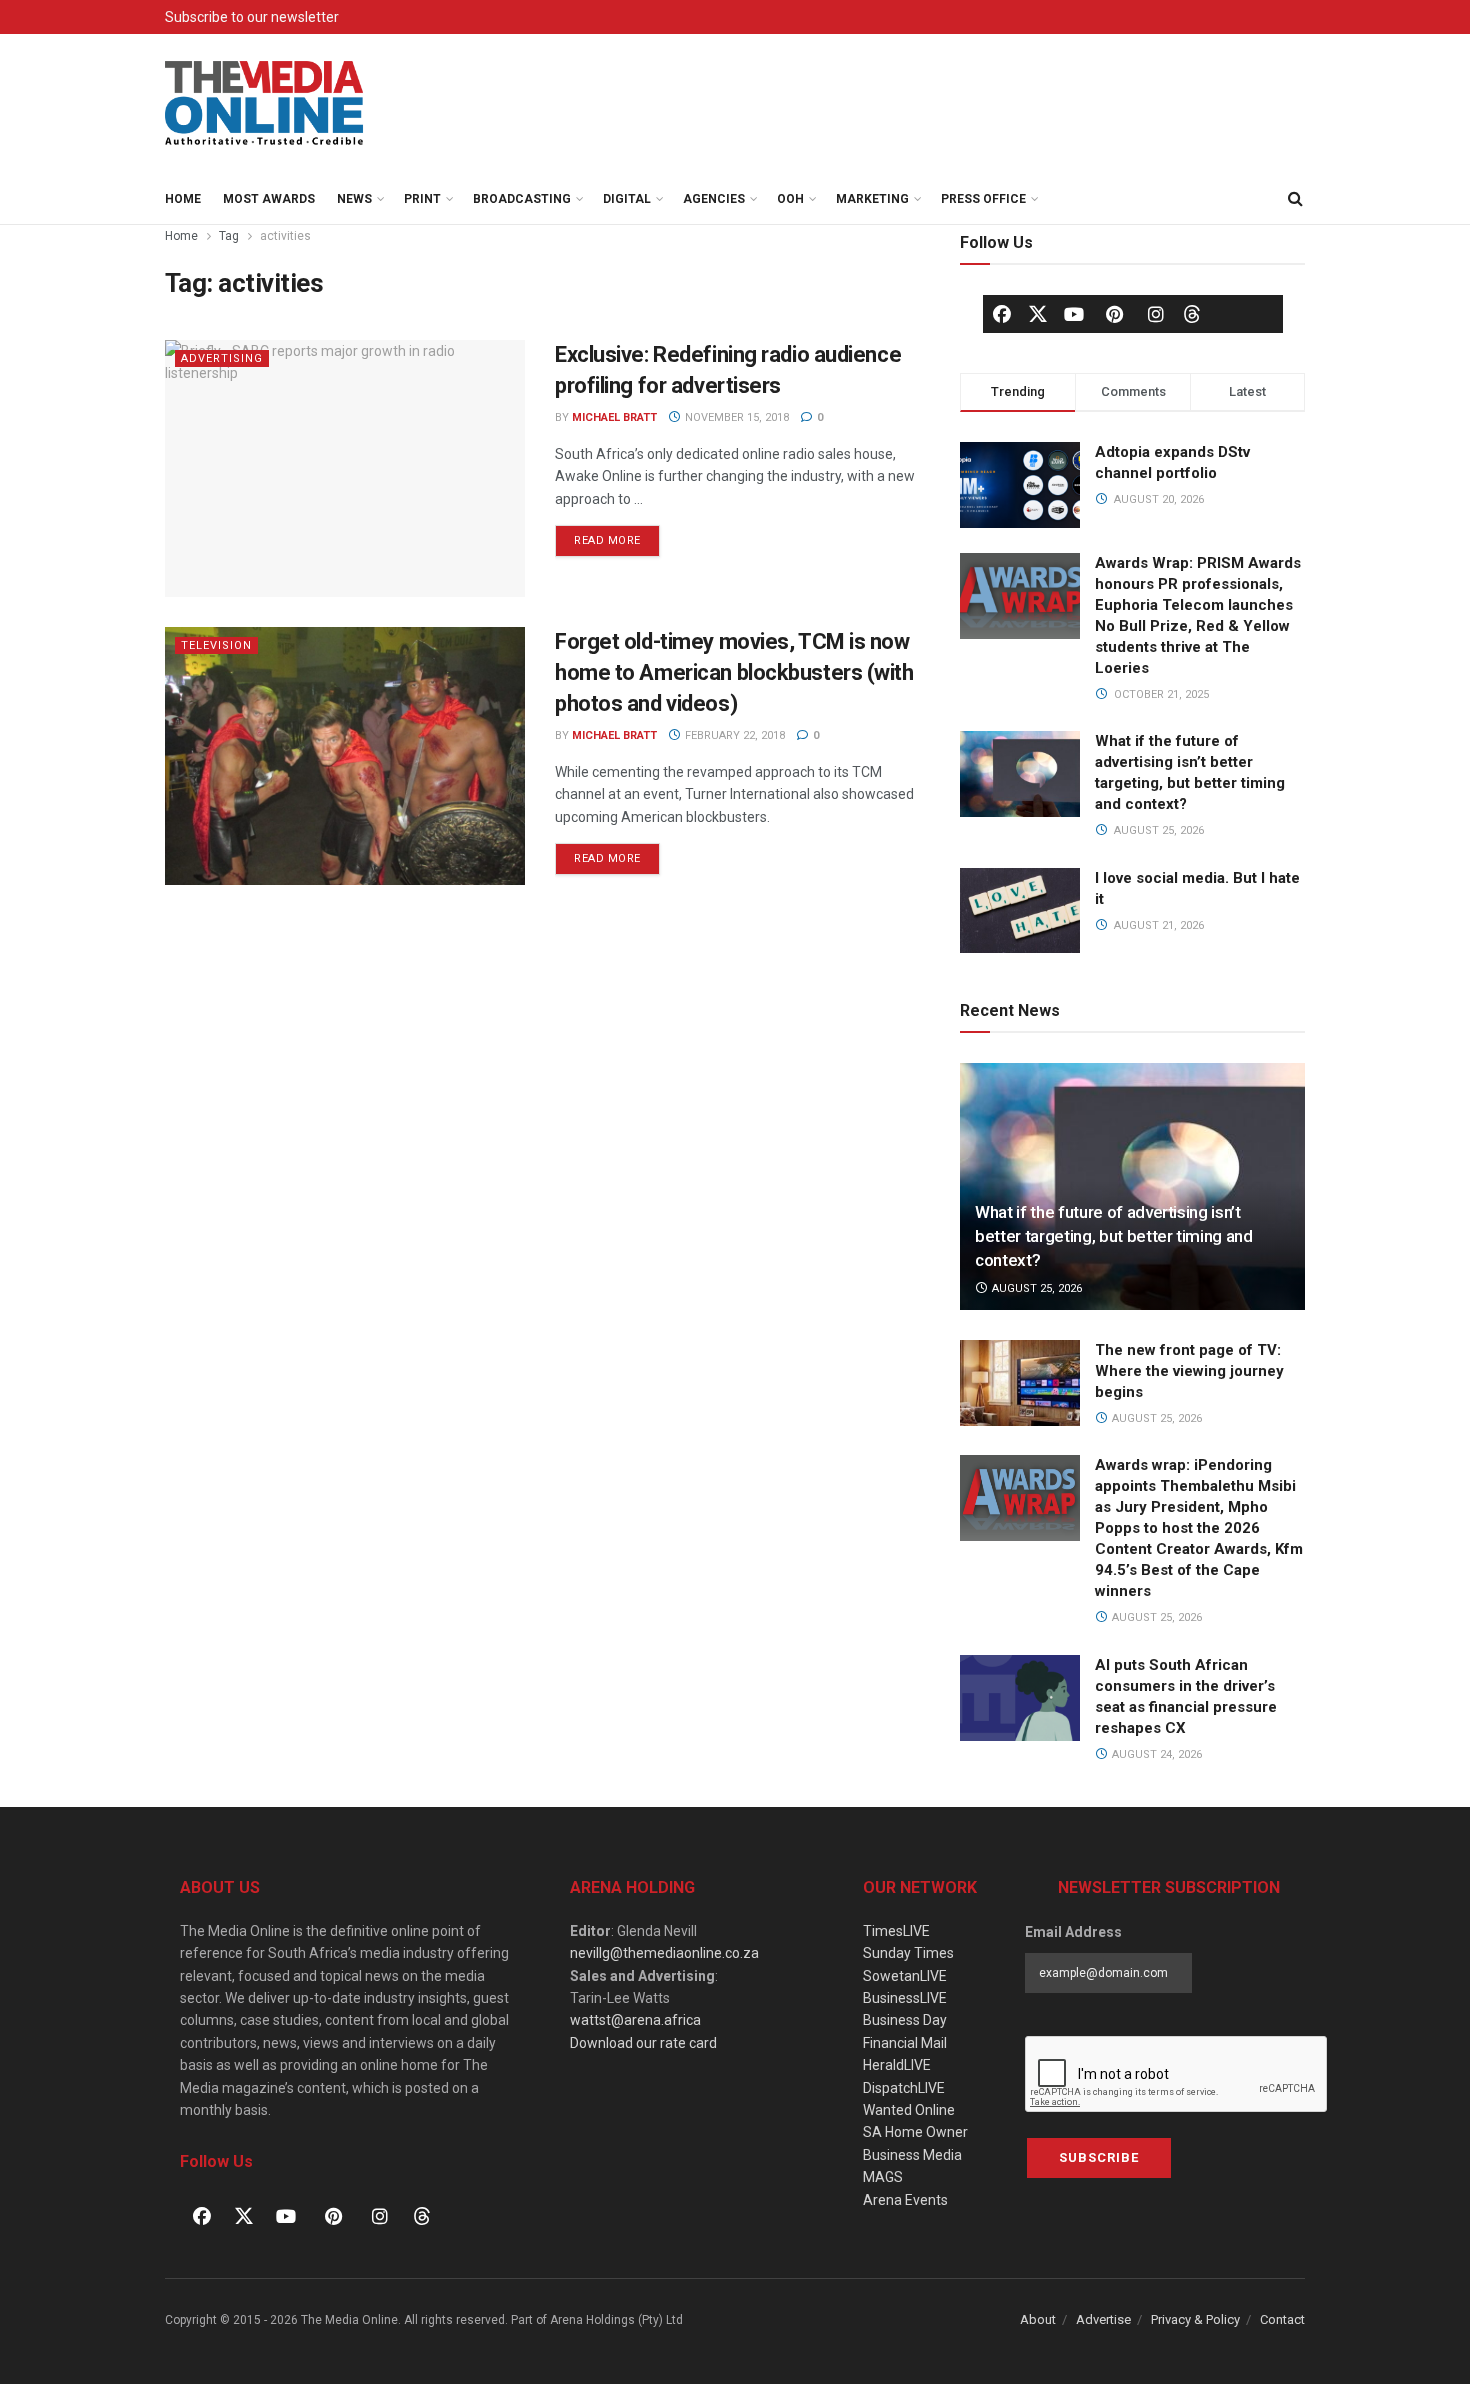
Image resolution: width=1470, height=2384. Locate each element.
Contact (1282, 2319)
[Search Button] (1295, 199)
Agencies (714, 199)
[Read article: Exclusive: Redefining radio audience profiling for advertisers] (345, 468)
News (354, 199)
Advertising (222, 358)
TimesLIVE (896, 1931)
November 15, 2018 (735, 417)
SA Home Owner (915, 2132)
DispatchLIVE (904, 2088)
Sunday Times (908, 1953)
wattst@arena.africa (635, 2020)
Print (422, 199)
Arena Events (905, 2200)
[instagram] (1156, 314)
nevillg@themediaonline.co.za (664, 1953)
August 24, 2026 (1155, 1754)
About (1038, 2319)
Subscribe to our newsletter (252, 17)
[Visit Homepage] (265, 104)
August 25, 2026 (1035, 1288)
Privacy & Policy (1195, 2319)
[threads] (1192, 313)
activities (285, 236)
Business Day (905, 2020)
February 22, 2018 (733, 735)
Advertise (1103, 2319)
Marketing (872, 199)
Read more (617, 536)
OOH (790, 199)
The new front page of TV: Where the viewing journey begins (1189, 1371)
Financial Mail (905, 2043)
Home (183, 199)
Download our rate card (643, 2043)
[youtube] (1074, 314)
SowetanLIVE (905, 1976)
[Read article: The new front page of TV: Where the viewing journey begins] (1020, 1383)
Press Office (983, 199)
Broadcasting (522, 199)
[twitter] (1038, 313)
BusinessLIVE (905, 1998)
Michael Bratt (614, 417)
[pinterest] (1115, 314)
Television (216, 645)
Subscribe (1099, 2157)
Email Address (1073, 1932)
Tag (229, 236)
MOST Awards (269, 199)
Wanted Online (909, 2110)
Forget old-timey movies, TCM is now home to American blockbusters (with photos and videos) (734, 672)
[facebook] (1002, 314)
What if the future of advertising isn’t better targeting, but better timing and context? (1114, 1236)
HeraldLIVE (897, 2065)
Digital (627, 199)
